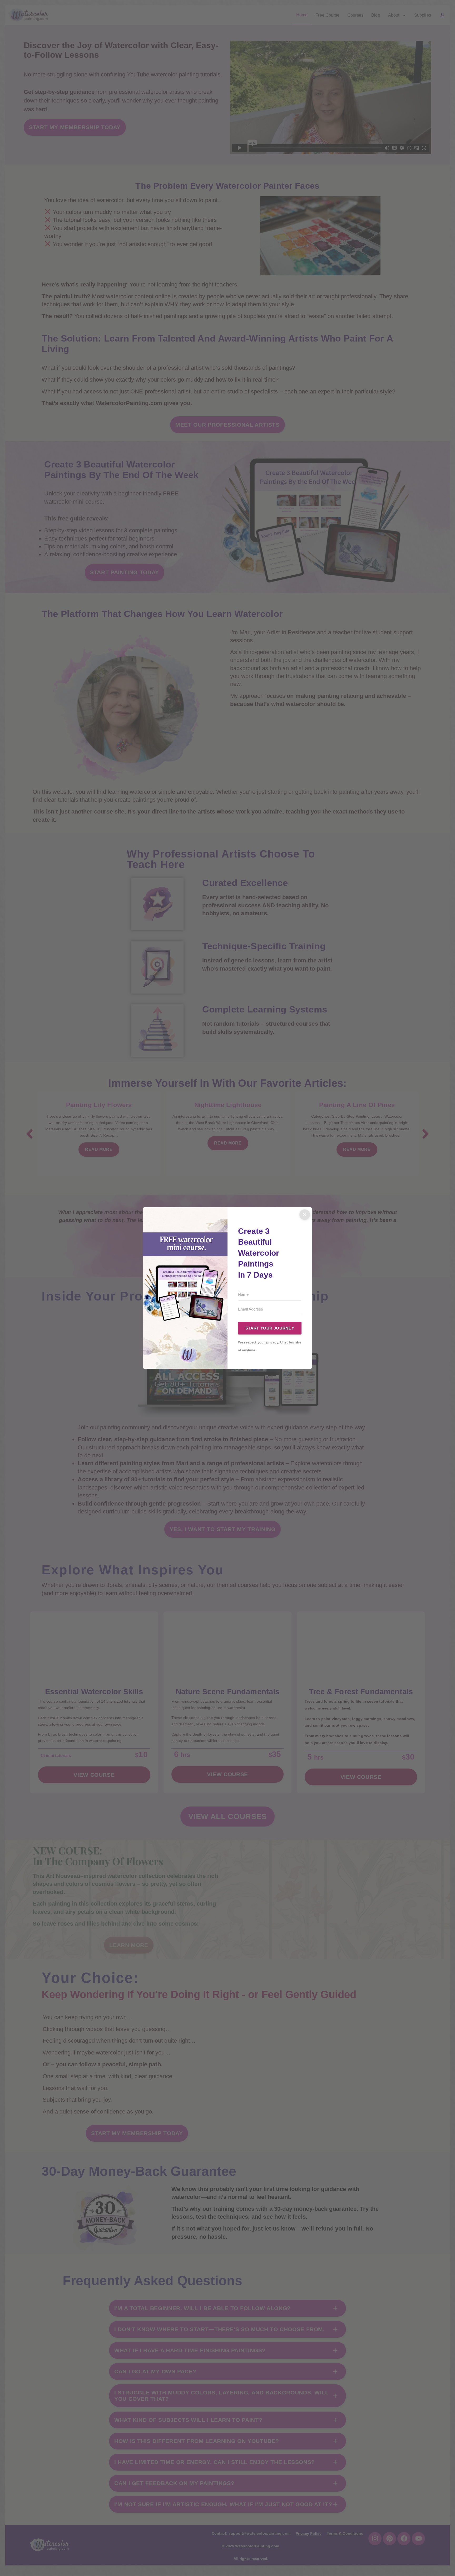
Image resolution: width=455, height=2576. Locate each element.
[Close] (305, 1215)
